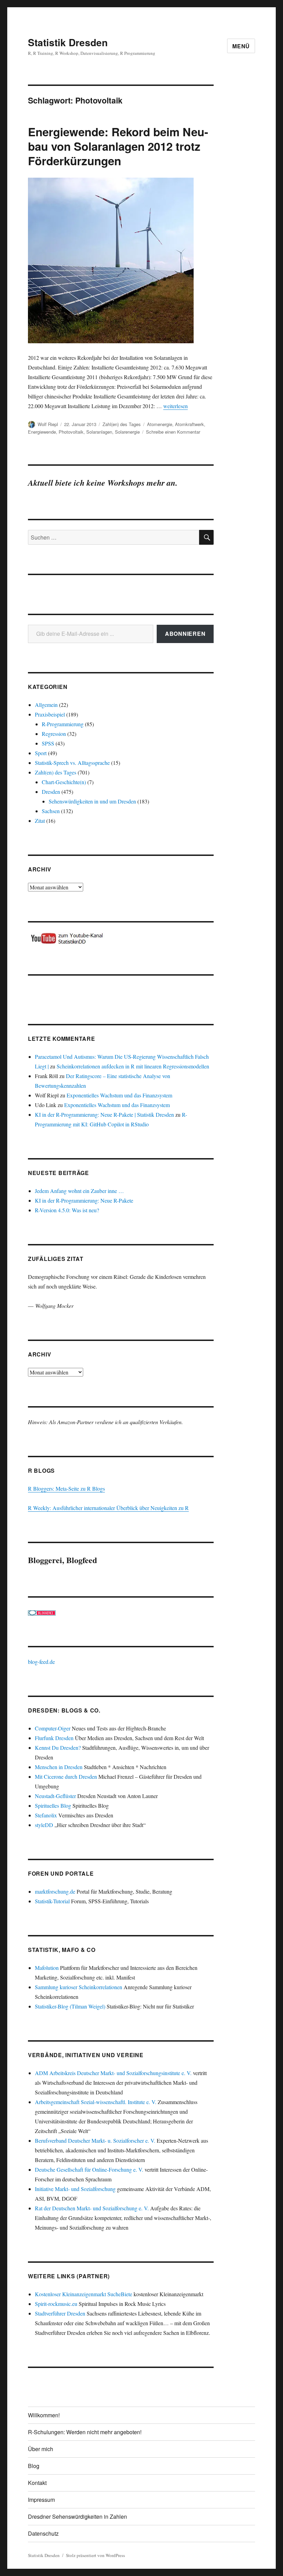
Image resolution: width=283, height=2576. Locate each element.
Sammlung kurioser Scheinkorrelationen (79, 1987)
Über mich (41, 2449)
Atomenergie (160, 424)
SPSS (48, 743)
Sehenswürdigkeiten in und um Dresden (92, 801)
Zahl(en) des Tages (122, 424)
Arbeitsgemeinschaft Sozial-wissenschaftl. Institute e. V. (96, 2102)
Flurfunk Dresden (54, 1738)
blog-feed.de (41, 1662)
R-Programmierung (63, 724)
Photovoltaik (71, 432)
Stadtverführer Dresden (60, 2313)
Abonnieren (185, 634)
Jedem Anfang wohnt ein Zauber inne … (79, 1191)
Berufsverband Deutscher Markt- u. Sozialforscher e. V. (95, 2140)
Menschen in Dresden (59, 1767)
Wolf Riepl (48, 424)
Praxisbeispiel (50, 714)
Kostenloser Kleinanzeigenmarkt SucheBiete (84, 2294)
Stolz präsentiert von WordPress (95, 2555)
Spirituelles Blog (53, 1805)
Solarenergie (127, 432)
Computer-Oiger (53, 1728)
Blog (34, 2466)
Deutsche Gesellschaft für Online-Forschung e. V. (89, 2169)
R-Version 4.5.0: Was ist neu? (67, 1210)
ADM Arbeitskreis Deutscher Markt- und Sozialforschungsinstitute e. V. (113, 2073)
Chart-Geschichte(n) (64, 782)
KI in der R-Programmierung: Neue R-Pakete (84, 1200)
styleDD (44, 1825)
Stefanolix (46, 1815)
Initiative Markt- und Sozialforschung (75, 2189)
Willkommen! (44, 2415)
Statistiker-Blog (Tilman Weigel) (70, 2006)
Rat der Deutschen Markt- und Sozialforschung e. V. (92, 2208)
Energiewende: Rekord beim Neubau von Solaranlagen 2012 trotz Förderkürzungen (118, 146)
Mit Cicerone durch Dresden (66, 1776)
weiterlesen (175, 406)
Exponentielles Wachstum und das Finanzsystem (119, 1095)
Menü (241, 46)
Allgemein (46, 705)
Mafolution (47, 1968)
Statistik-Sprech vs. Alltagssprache (72, 763)
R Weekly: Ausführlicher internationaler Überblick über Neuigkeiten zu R (108, 1508)
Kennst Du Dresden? (58, 1748)
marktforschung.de (55, 1891)
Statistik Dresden (68, 42)
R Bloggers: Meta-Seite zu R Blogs (66, 1488)
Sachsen (51, 811)
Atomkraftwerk (189, 424)
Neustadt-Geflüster (55, 1796)
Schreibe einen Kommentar (173, 432)
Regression (54, 734)
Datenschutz (43, 2533)
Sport (41, 753)
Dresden (51, 792)
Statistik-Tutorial (52, 1901)
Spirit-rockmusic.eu (56, 2304)
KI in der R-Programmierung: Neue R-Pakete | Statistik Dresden (104, 1114)
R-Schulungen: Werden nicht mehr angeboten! (85, 2432)
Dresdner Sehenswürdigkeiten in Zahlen (77, 2516)
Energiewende (42, 432)
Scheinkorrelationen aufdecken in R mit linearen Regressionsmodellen (133, 1066)
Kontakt (37, 2483)
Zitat (40, 821)
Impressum (41, 2500)
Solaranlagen (99, 432)
